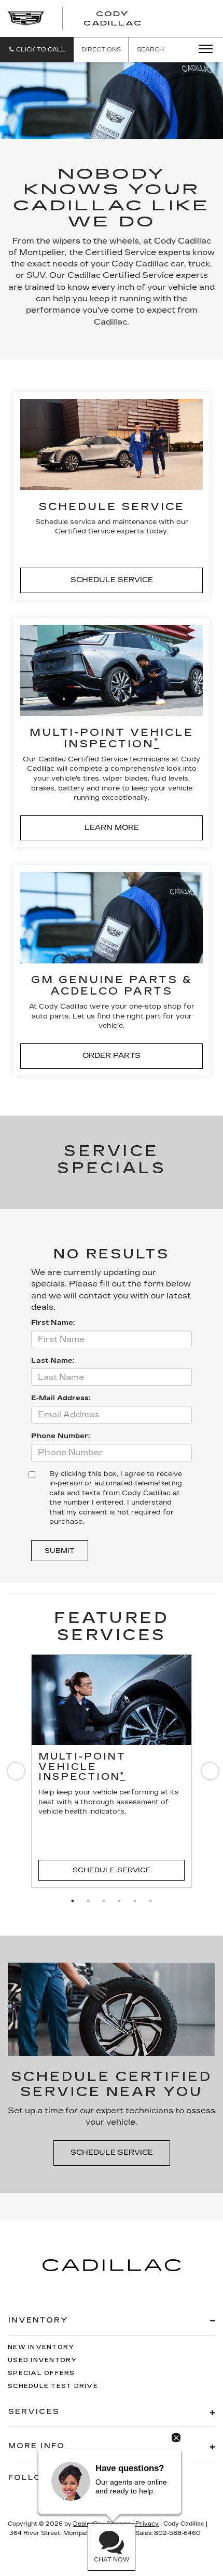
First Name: (53, 1323)
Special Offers (41, 2373)
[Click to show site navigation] (202, 49)
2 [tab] (88, 1901)
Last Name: (53, 1361)
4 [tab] (119, 1901)
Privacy (147, 2524)
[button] (37, 50)
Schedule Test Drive (53, 2386)
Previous (15, 1773)
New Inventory (41, 2347)
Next (208, 1773)
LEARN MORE (112, 828)
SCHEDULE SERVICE (112, 580)
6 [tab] (150, 1901)
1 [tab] (73, 1901)
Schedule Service (112, 1870)
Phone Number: (60, 1436)
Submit (60, 1551)
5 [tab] (135, 1901)
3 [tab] (104, 1901)
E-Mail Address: (61, 1398)
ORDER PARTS (112, 1056)
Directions (101, 50)
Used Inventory (43, 2360)
